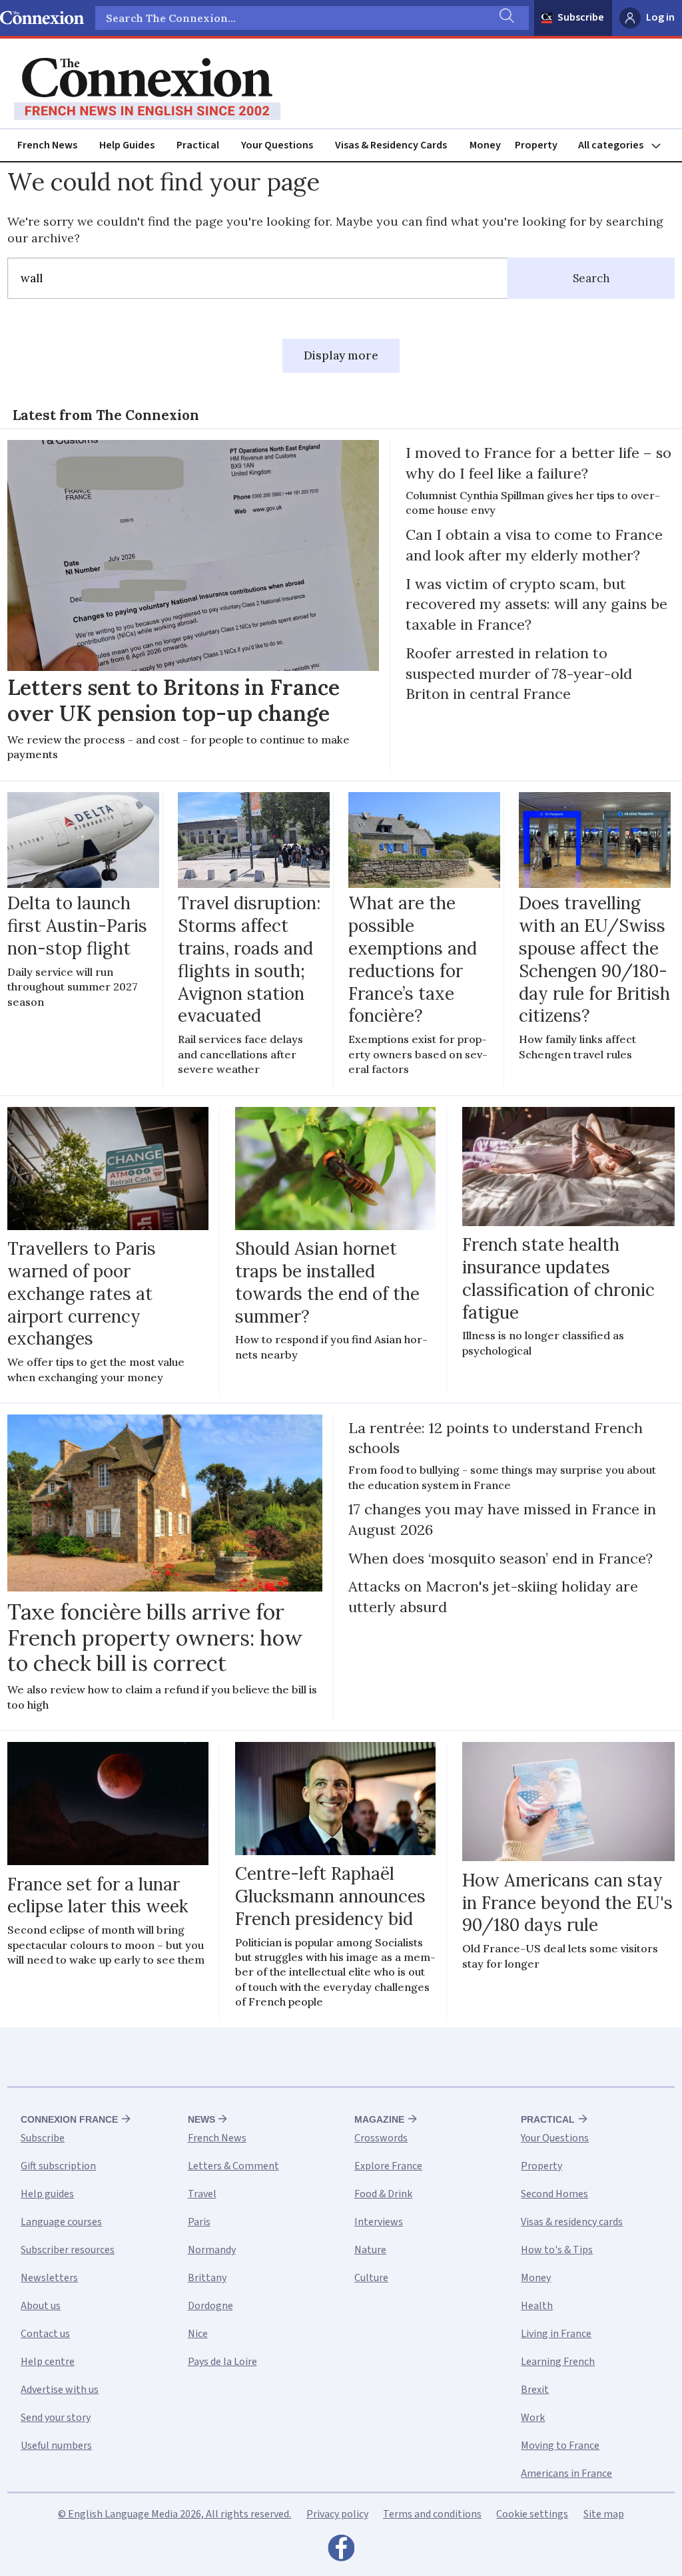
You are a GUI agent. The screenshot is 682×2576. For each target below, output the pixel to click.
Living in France (556, 2334)
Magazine (379, 2119)
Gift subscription (58, 2166)
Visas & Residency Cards (391, 145)
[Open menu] (625, 145)
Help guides (47, 2194)
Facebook (341, 2551)
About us (41, 2306)
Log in (660, 17)
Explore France (388, 2166)
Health (537, 2306)
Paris (199, 2222)
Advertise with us (60, 2390)
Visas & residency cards (572, 2222)
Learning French (558, 2362)
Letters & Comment (233, 2166)
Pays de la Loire (222, 2362)
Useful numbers (56, 2446)
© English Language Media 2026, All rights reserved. (174, 2514)
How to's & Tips (557, 2250)
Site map (604, 2514)
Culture (371, 2278)
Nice (198, 2334)
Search (591, 278)
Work (533, 2418)
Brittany (207, 2278)
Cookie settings (532, 2514)
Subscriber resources (68, 2250)
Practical (198, 145)
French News (47, 145)
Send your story (56, 2418)
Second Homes (554, 2194)
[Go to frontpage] (147, 89)
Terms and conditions (432, 2514)
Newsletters (49, 2278)
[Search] (506, 18)
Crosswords (381, 2138)
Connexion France (69, 2119)
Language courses (61, 2222)
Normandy (212, 2250)
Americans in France (566, 2473)
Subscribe (581, 17)
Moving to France (560, 2446)
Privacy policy (337, 2514)
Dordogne (210, 2306)
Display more (341, 355)
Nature (370, 2250)
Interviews (379, 2222)
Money (485, 145)
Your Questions (277, 145)
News (201, 2119)
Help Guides (127, 145)
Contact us (45, 2334)
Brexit (535, 2390)
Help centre (48, 2362)
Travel (202, 2194)
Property (536, 145)
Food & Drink (383, 2194)
